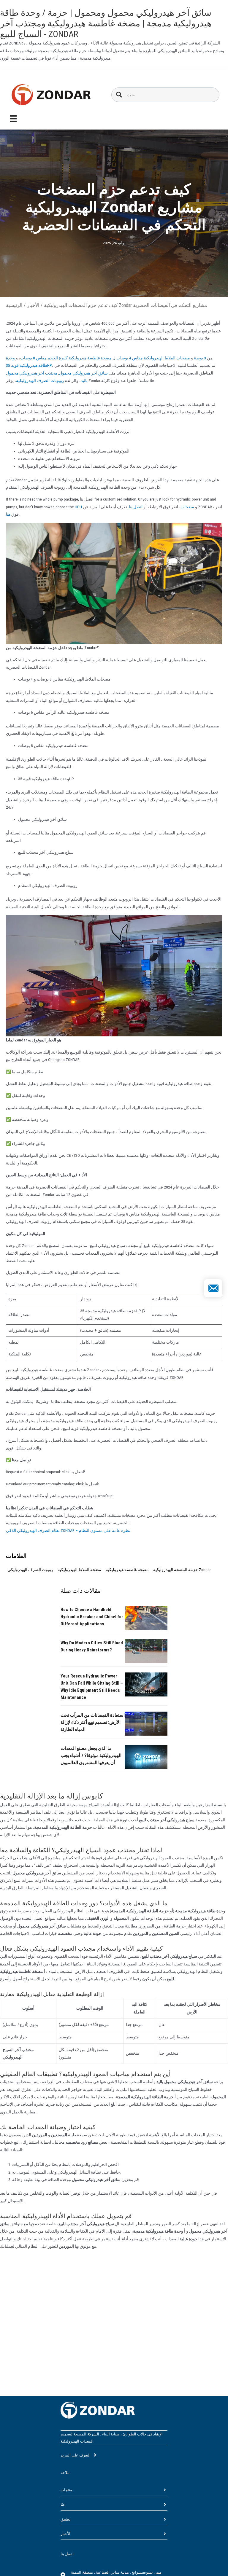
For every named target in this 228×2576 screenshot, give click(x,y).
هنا (8, 514)
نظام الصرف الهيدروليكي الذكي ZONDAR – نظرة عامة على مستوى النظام (68, 1530)
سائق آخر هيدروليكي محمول (83, 373)
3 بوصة (200, 358)
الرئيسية (14, 305)
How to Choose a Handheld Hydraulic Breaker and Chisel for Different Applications (92, 1617)
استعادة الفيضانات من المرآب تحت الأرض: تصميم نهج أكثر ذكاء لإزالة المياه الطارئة (93, 1722)
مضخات (187, 507)
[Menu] (13, 119)
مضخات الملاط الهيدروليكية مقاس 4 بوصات (153, 358)
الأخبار (33, 305)
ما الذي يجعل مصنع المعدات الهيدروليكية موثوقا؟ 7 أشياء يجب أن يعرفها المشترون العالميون (91, 1755)
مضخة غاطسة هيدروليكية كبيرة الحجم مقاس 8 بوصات (66, 358)
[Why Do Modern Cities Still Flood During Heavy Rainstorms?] (146, 1651)
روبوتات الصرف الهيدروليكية (40, 380)
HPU (78, 507)
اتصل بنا (136, 507)
